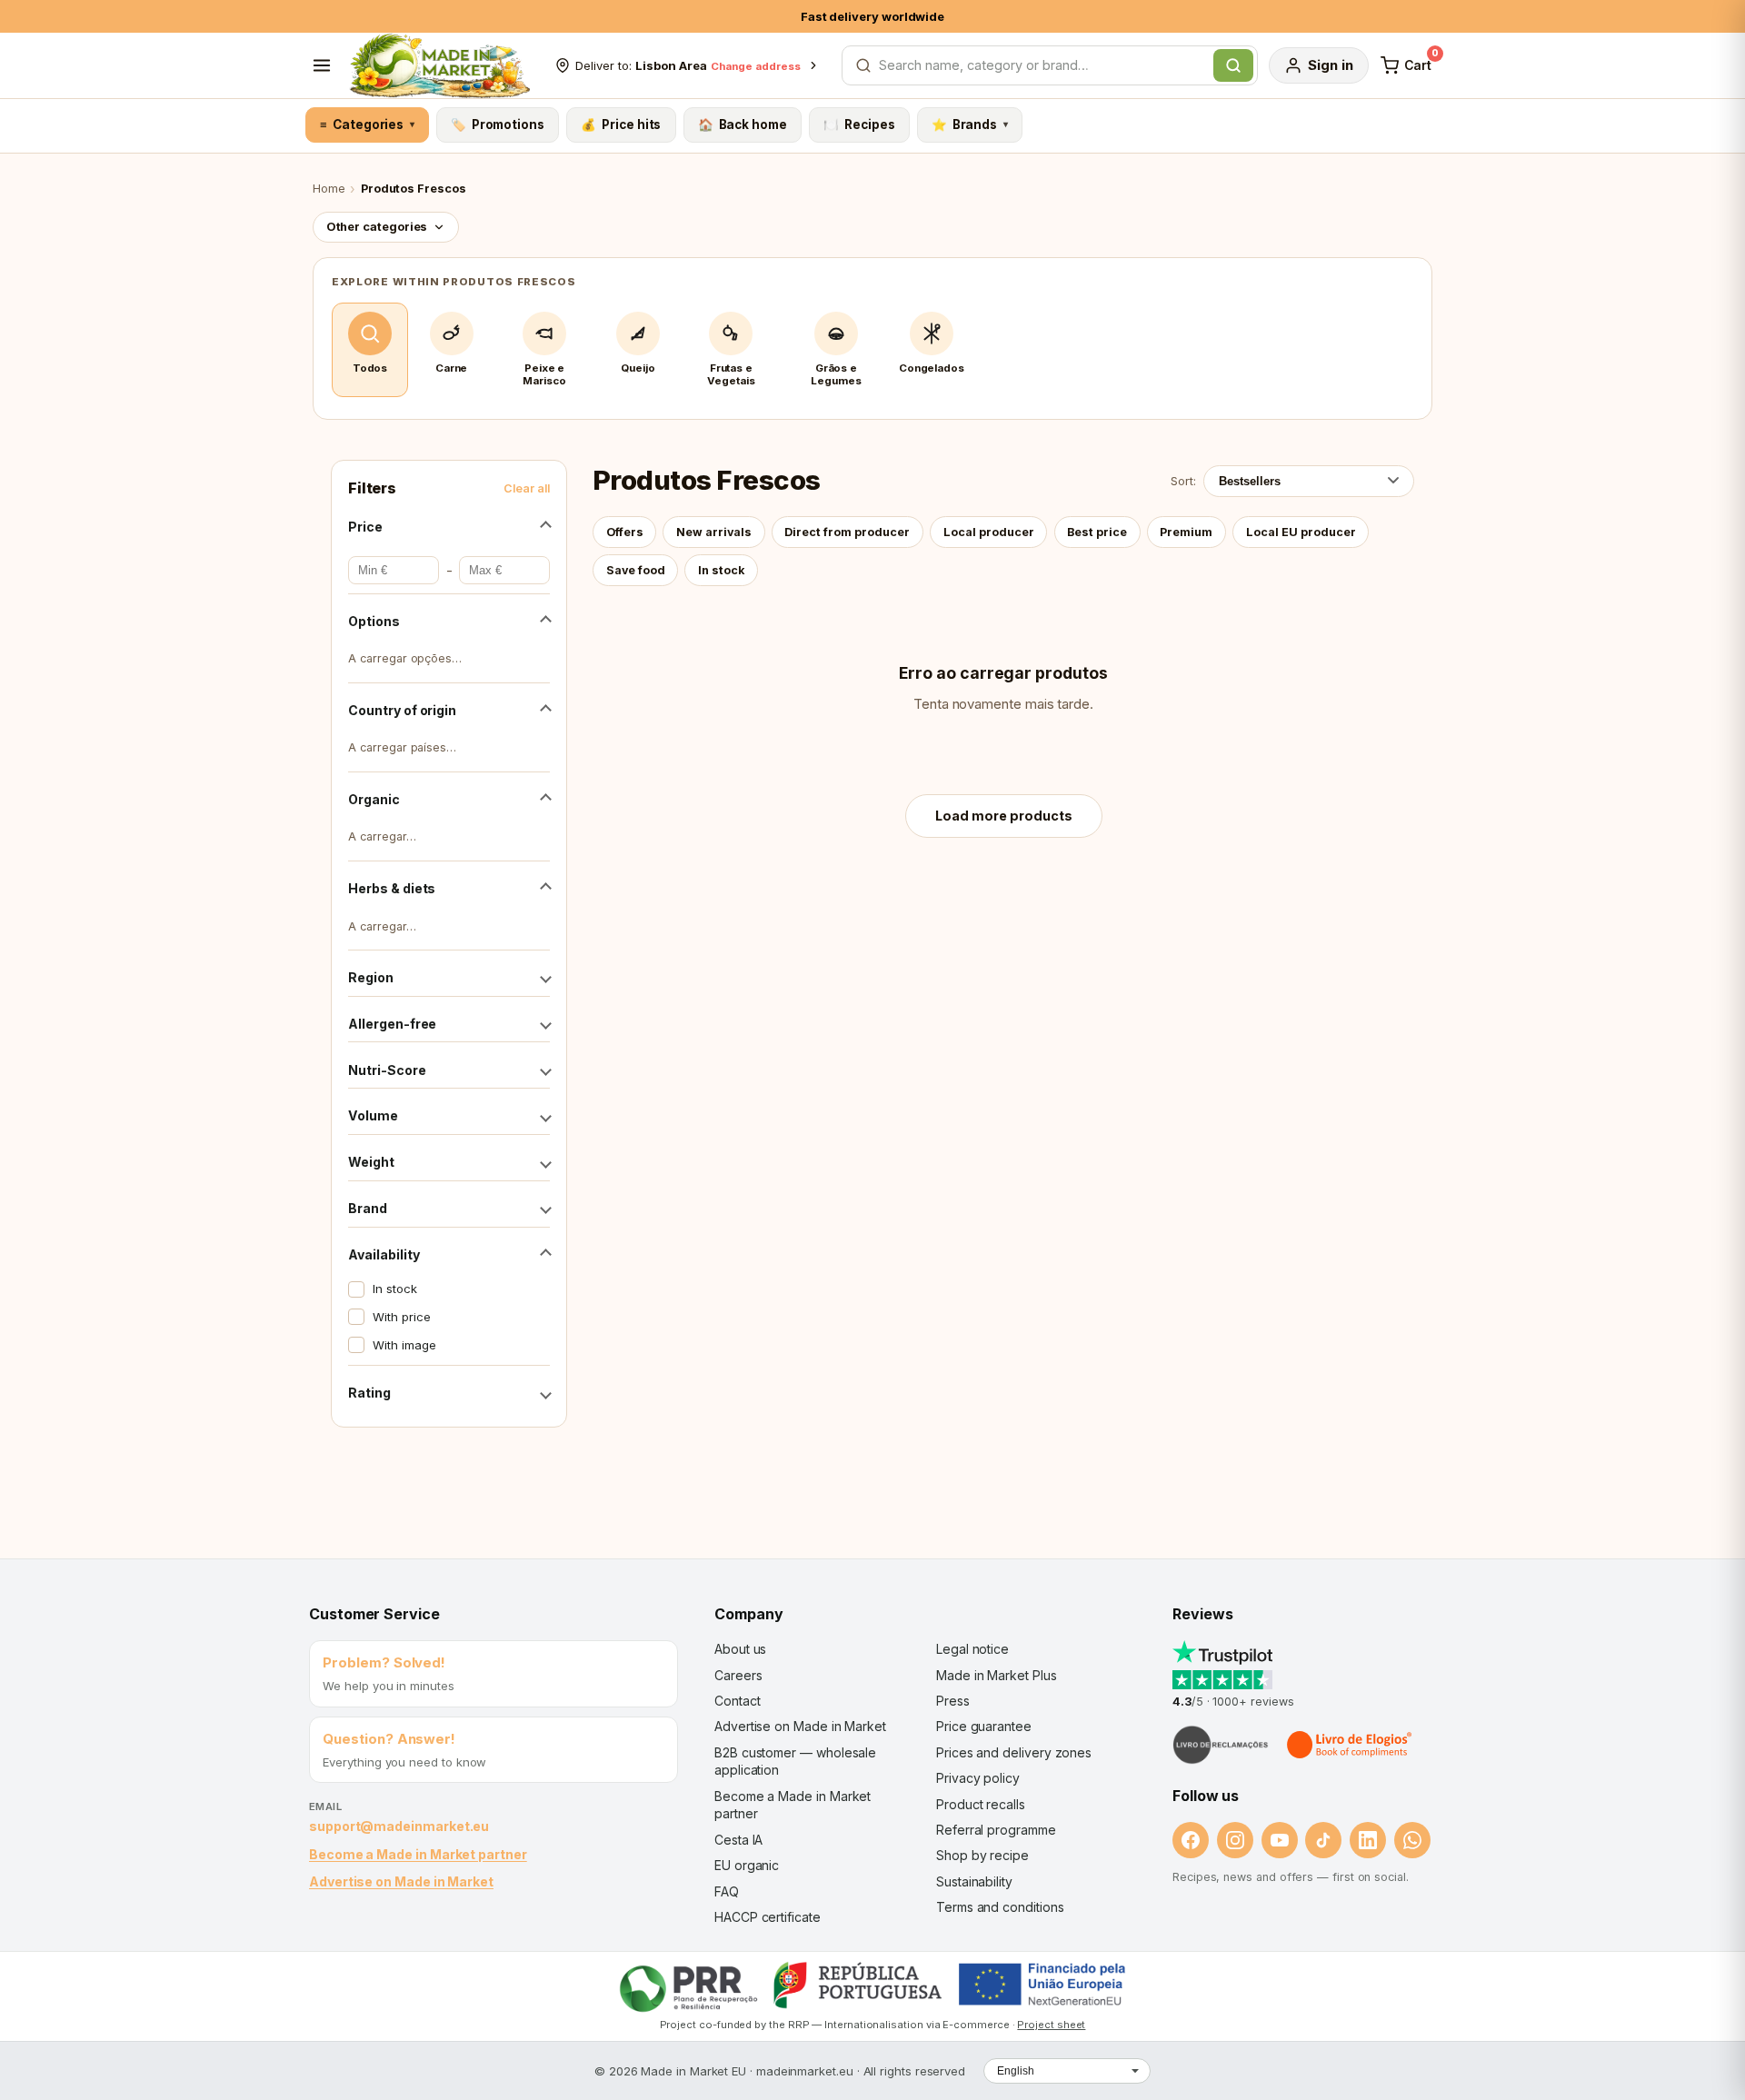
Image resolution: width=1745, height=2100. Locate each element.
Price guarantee (984, 1726)
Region (371, 977)
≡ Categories (367, 124)
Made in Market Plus (997, 1675)
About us (740, 1649)
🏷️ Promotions (498, 124)
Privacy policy (978, 1778)
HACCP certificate (768, 1917)
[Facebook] (1191, 1840)
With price (401, 1317)
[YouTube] (1280, 1840)
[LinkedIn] (1368, 1840)
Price (365, 527)
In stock (394, 1289)
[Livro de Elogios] (1351, 1745)
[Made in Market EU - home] (439, 65)
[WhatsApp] (1412, 1840)
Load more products (1004, 816)
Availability (384, 1254)
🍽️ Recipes (859, 124)
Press (953, 1701)
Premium (1186, 532)
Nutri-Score (387, 1070)
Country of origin (402, 710)
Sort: (1183, 481)
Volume (373, 1115)
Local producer (989, 532)
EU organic (747, 1865)
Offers (625, 532)
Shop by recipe (982, 1855)
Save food (636, 570)
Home (329, 189)
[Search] (1233, 65)
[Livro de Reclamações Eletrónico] (1221, 1745)
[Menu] (322, 65)
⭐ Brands (970, 124)
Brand (368, 1208)
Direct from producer (847, 532)
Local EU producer (1301, 532)
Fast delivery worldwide (872, 16)
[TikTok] (1323, 1840)
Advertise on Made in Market (401, 1881)
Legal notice (972, 1649)
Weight (371, 1162)
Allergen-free (392, 1024)
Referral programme (996, 1830)
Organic (374, 799)
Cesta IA (738, 1840)
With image (404, 1345)
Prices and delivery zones (1014, 1752)
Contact (737, 1701)
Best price (1097, 532)
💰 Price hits (621, 124)
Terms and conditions (1000, 1907)
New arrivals (714, 532)
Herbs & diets (392, 888)
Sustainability (974, 1881)
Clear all (527, 488)
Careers (738, 1675)
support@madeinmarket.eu (399, 1826)
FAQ (727, 1891)
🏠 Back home (743, 124)
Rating (369, 1393)
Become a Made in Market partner (418, 1854)
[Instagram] (1235, 1840)
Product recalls (981, 1804)
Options (374, 621)
